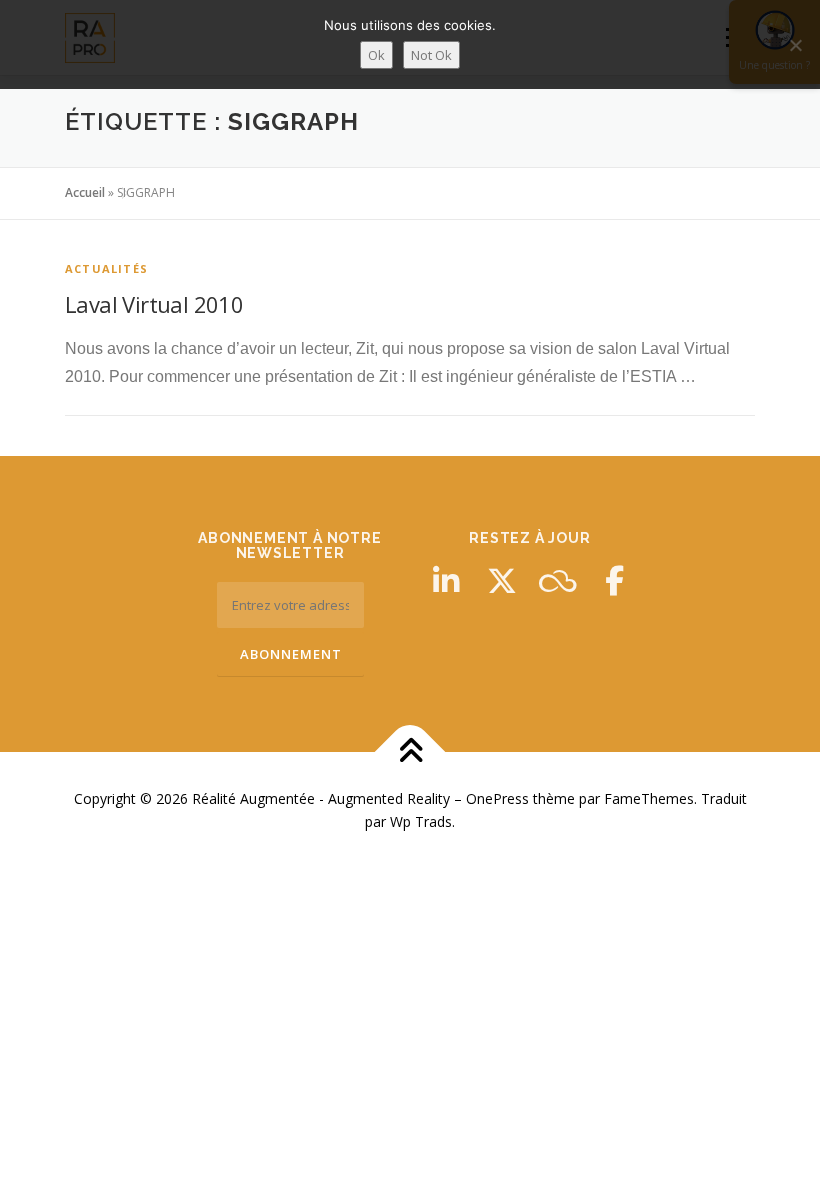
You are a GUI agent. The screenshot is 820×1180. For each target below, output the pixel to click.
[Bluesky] (558, 581)
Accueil (85, 192)
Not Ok (431, 55)
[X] (502, 581)
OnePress (497, 798)
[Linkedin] (446, 581)
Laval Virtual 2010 (154, 304)
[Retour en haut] (410, 751)
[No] (795, 45)
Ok (376, 55)
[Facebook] (614, 581)
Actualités (106, 268)
